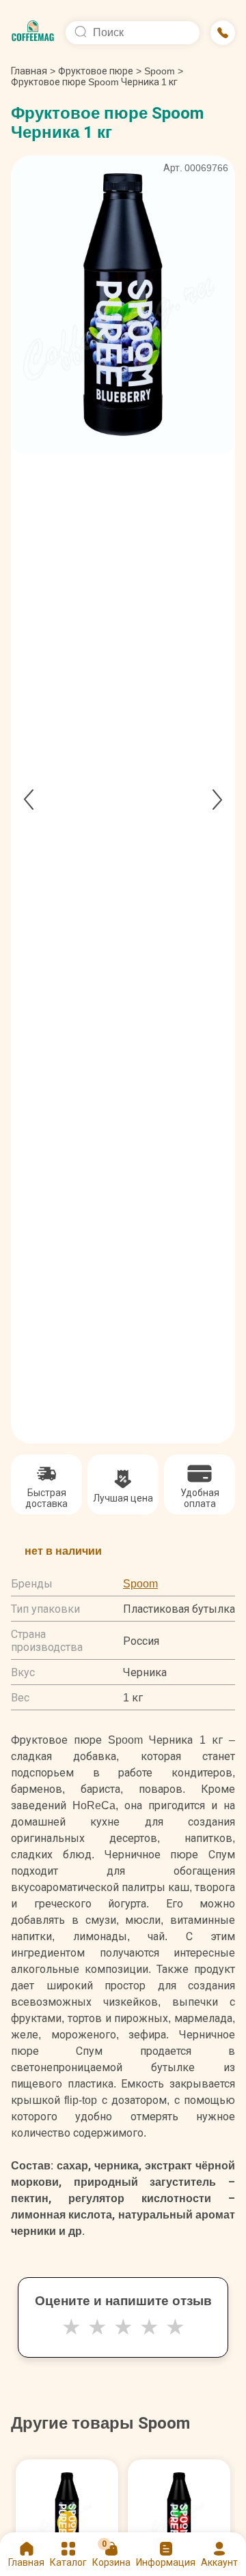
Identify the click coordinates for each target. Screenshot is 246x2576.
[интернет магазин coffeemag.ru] (33, 33)
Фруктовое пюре (96, 71)
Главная (33, 71)
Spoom (160, 71)
